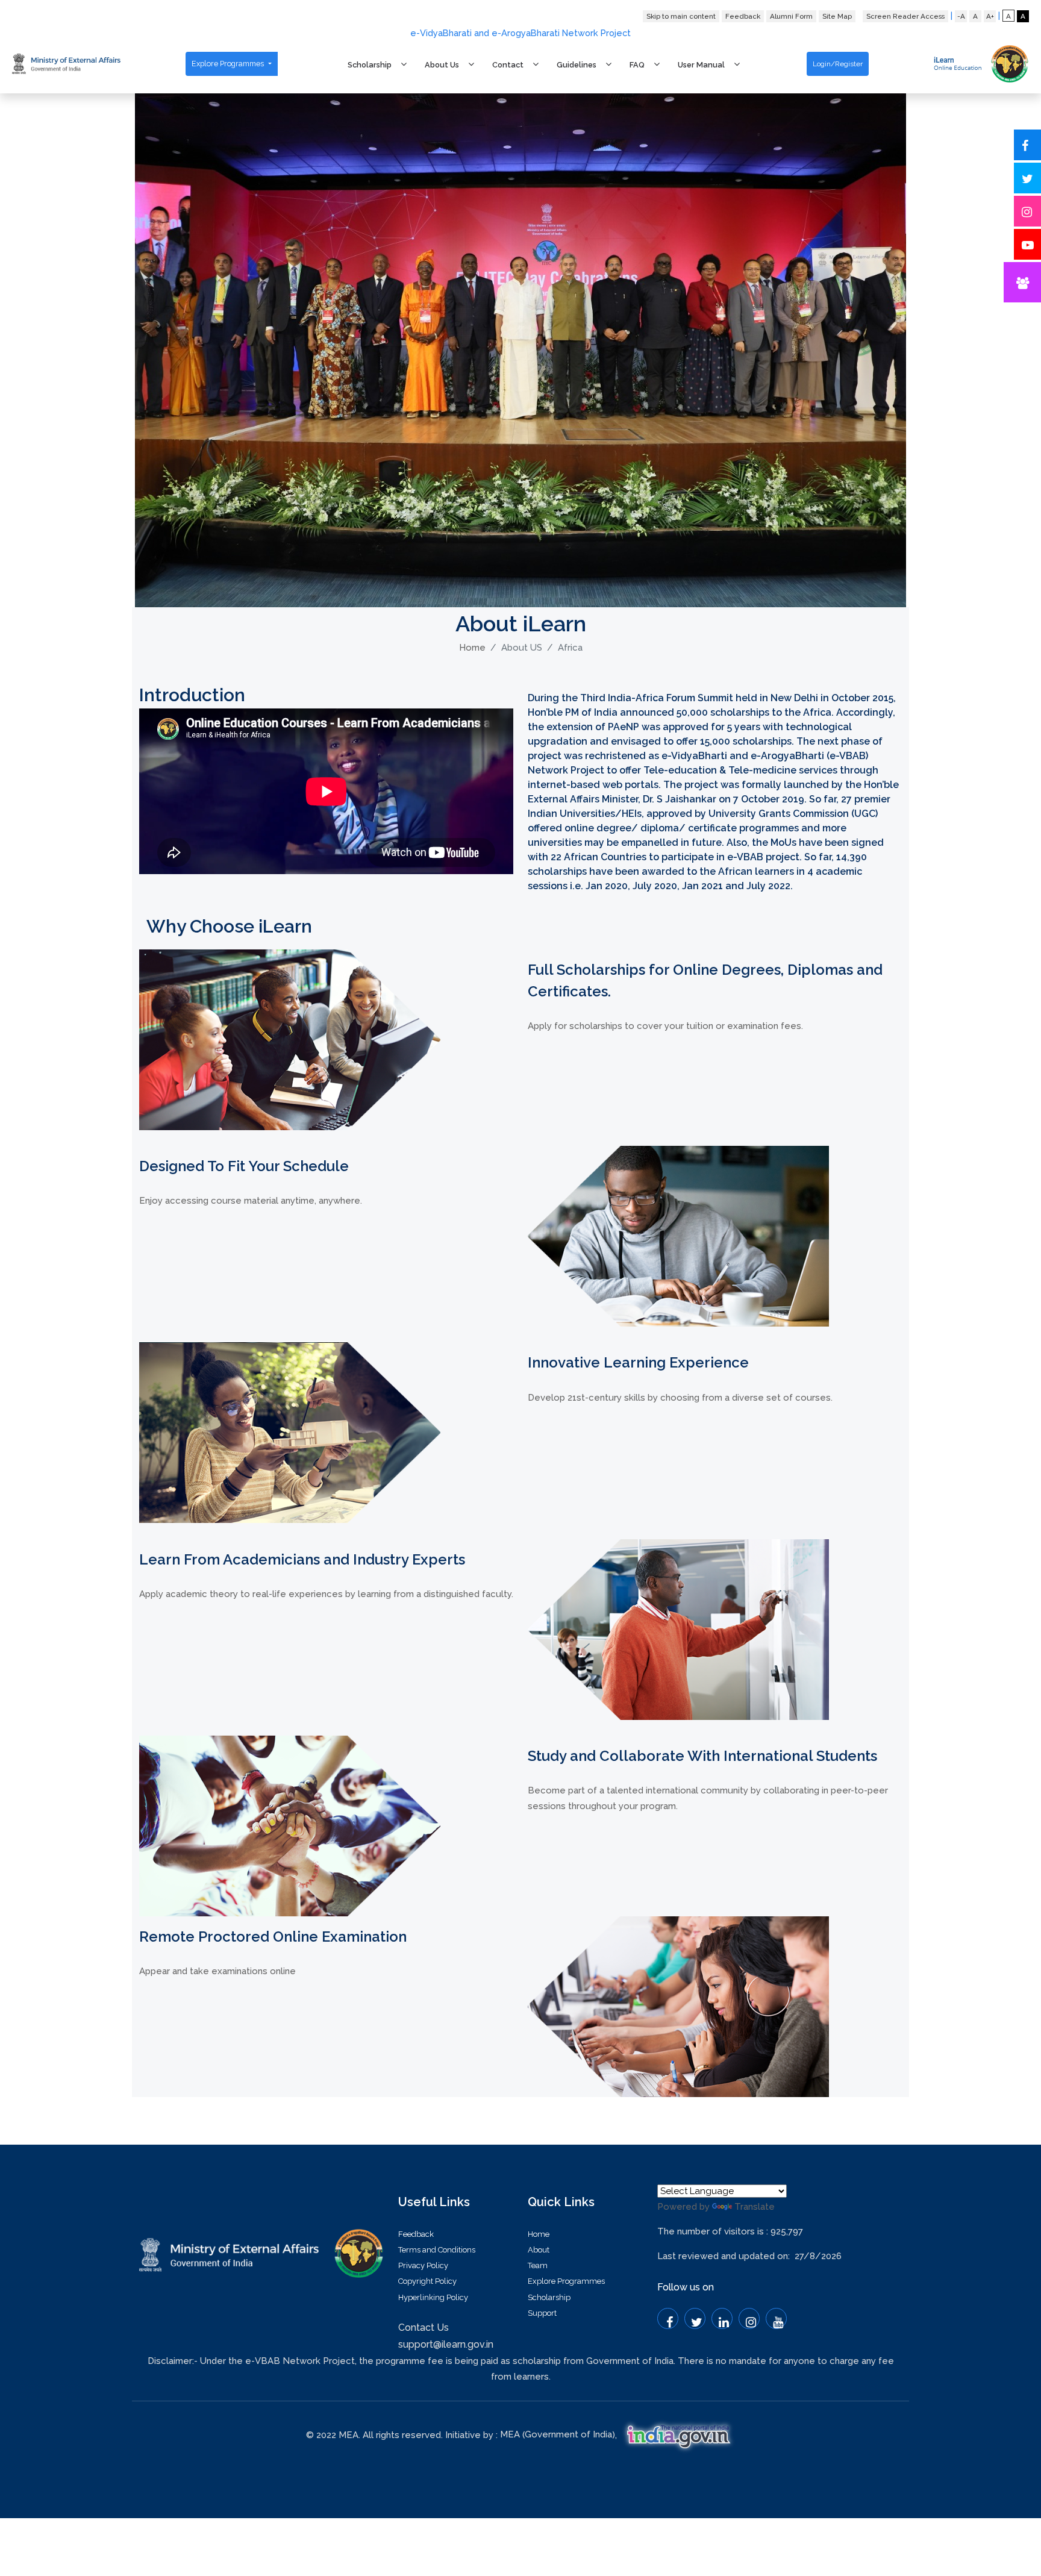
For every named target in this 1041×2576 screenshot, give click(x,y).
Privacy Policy (423, 2265)
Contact (508, 65)
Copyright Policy (427, 2281)
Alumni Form (791, 16)
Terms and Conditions (437, 2250)
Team (538, 2265)
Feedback (743, 16)
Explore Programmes (229, 64)
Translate (755, 2207)
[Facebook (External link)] (668, 2318)
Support (542, 2313)
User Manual (701, 65)
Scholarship (370, 65)
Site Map (837, 16)
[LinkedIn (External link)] (722, 2318)
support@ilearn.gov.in (446, 2344)
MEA (510, 2434)
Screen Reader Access (905, 16)
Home (472, 648)
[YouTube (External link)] (776, 2318)
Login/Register (838, 64)
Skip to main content (681, 16)
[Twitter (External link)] (695, 2318)
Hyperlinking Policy (433, 2297)
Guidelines (577, 65)
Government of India (568, 2434)
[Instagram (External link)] (749, 2318)
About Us (442, 65)
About (539, 2250)
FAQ (637, 65)
